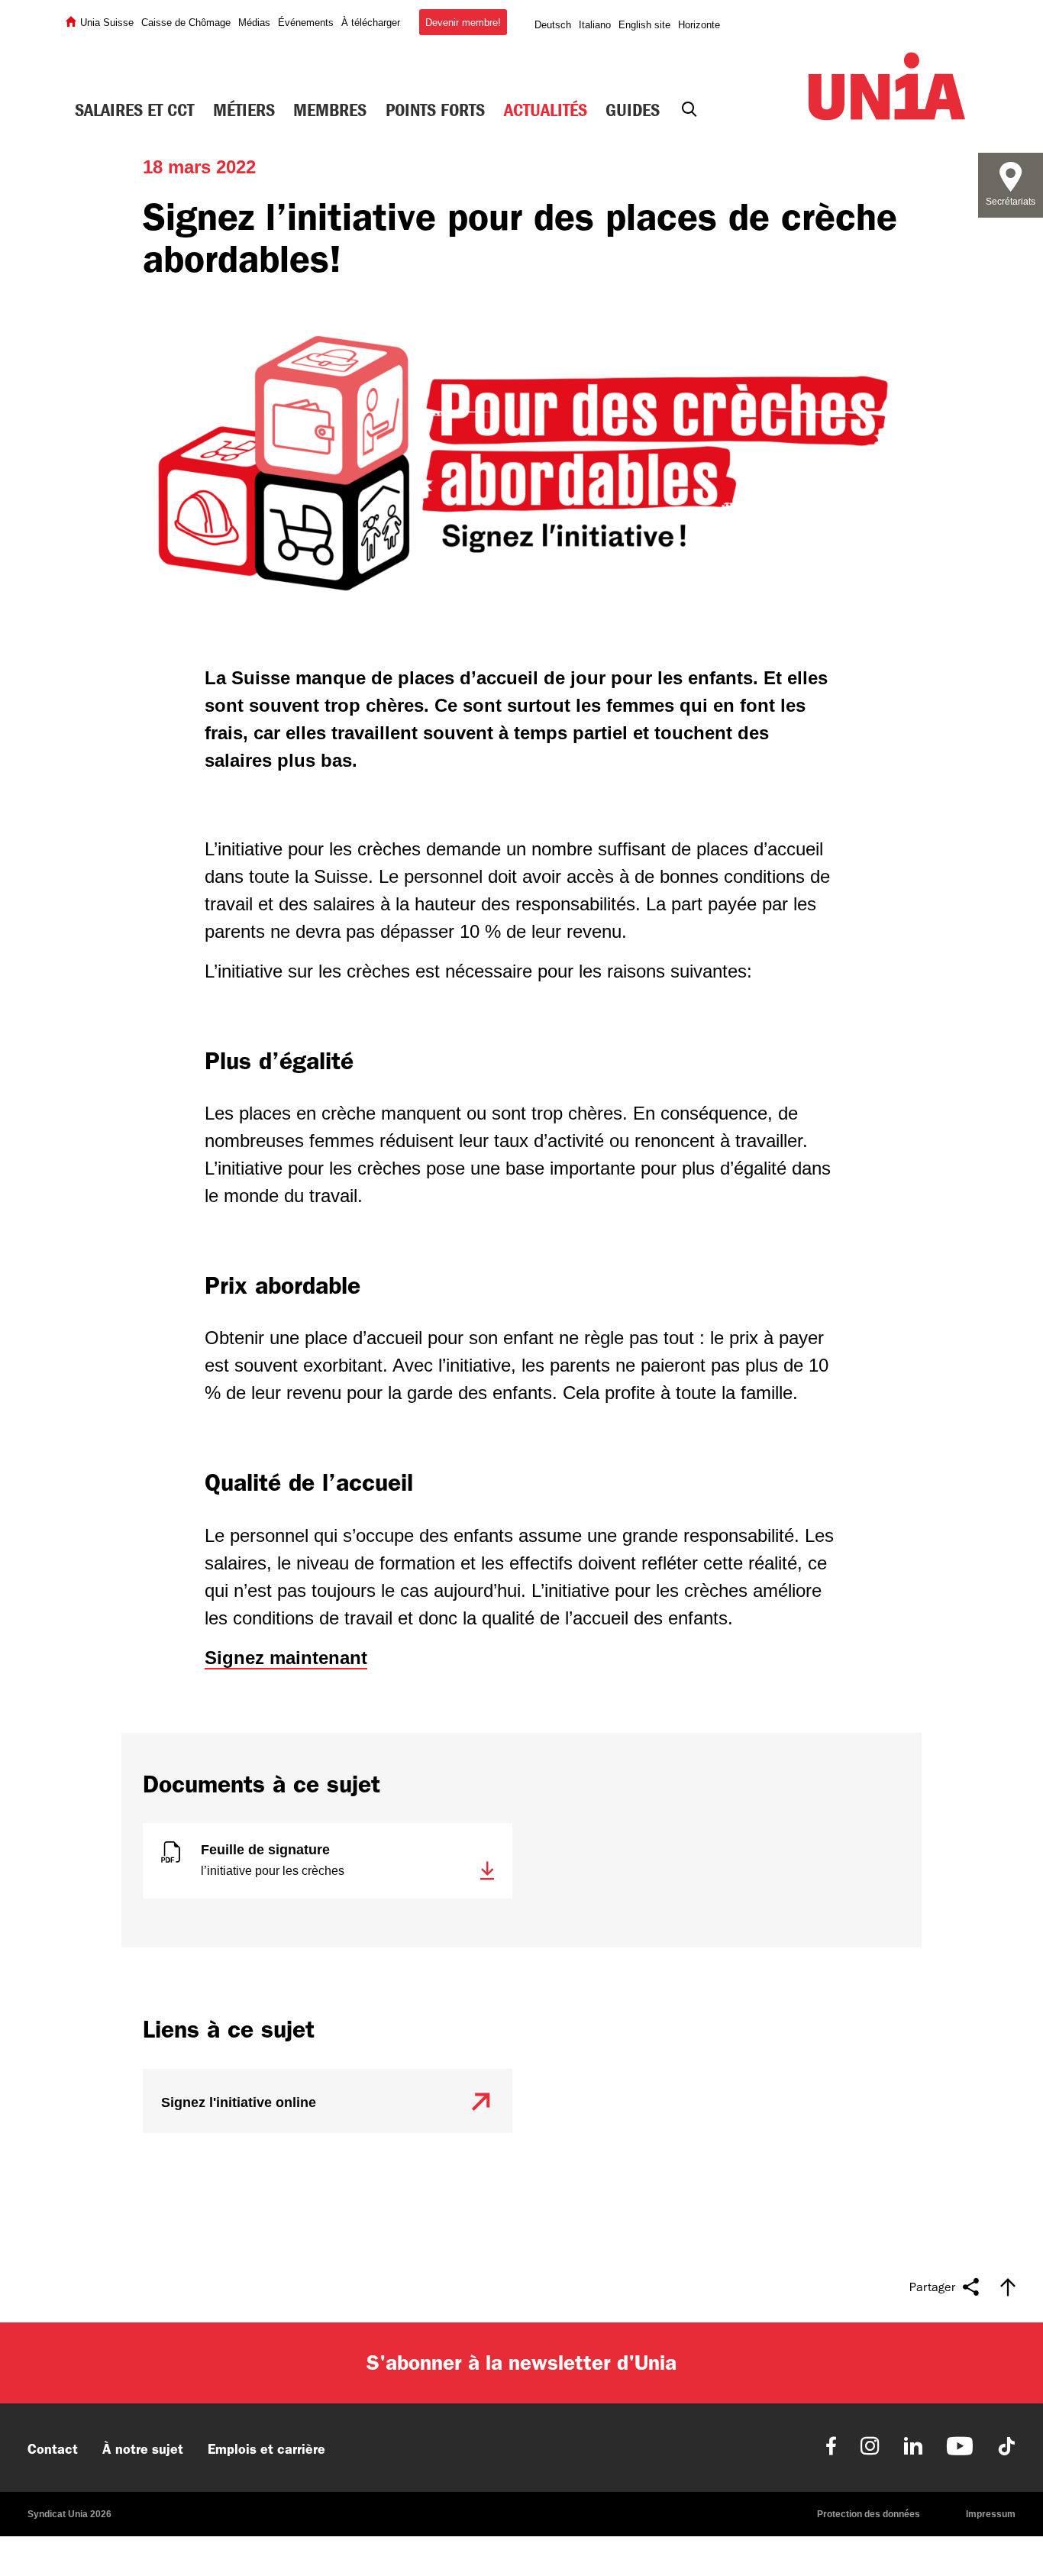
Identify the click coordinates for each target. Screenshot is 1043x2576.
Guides (633, 110)
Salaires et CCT (134, 110)
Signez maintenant (286, 1658)
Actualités (546, 110)
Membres (330, 110)
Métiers (244, 110)
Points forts (435, 110)
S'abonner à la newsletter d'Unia (521, 2363)
